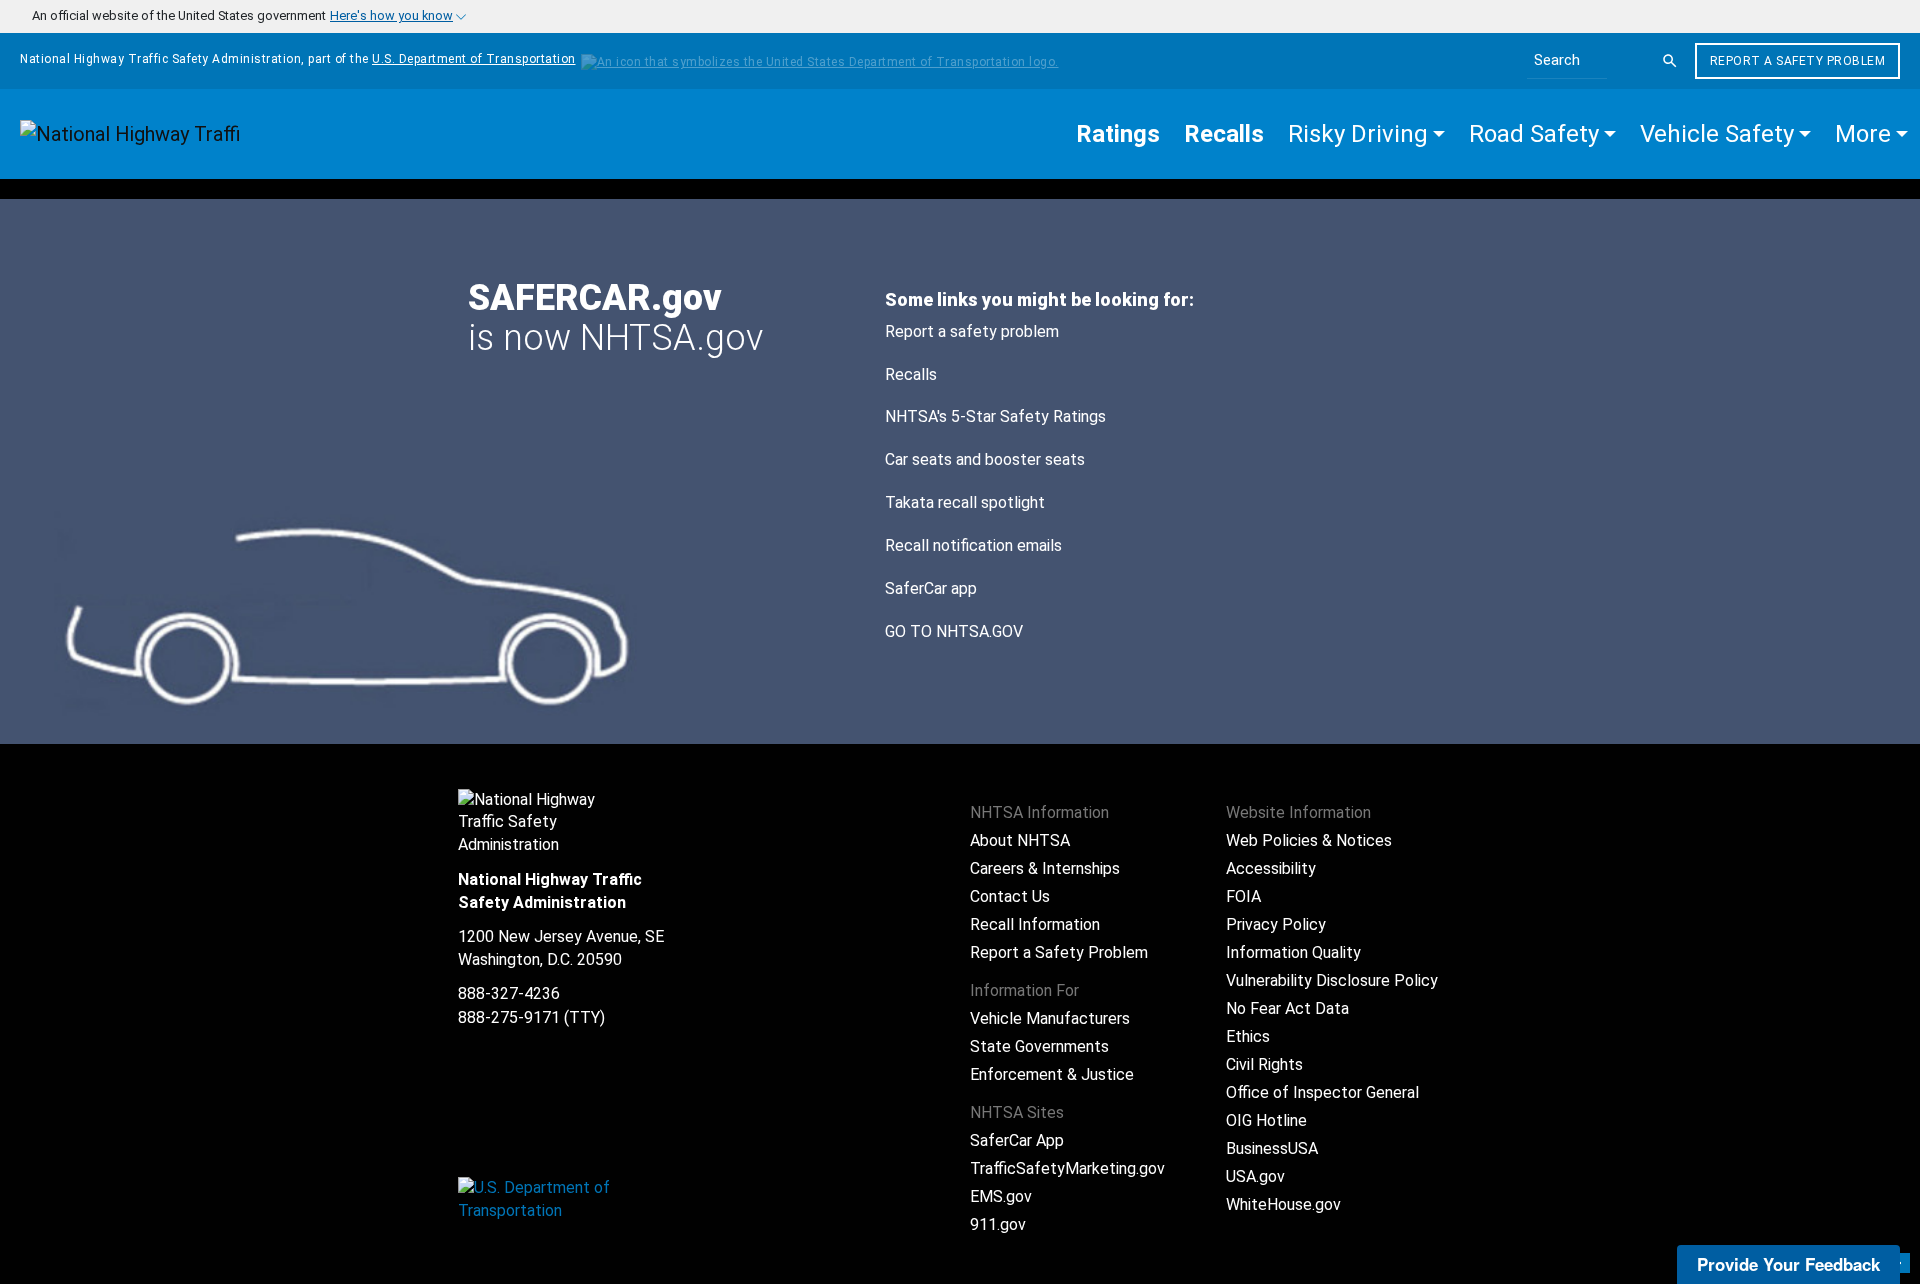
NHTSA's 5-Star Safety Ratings (995, 416)
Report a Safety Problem (1798, 61)
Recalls (911, 374)
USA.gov (1255, 1176)
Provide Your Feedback (1788, 1264)
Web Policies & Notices (1309, 840)
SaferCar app (931, 588)
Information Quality (1293, 952)
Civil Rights (1264, 1064)
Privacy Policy (1276, 924)
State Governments (1039, 1046)
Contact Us (1010, 896)
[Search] (1670, 61)
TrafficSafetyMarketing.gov (1067, 1168)
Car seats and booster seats (985, 459)
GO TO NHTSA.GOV (956, 631)
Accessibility (1271, 868)
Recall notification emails (973, 545)
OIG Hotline (1266, 1120)
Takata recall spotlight (965, 502)
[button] (1366, 134)
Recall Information (1035, 924)
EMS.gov (1001, 1196)
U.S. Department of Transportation (474, 59)
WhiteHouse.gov (1283, 1204)
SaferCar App (1017, 1140)
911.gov (998, 1224)
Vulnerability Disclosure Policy (1332, 980)
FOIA (1243, 896)
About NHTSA (1020, 840)
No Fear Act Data (1287, 1008)
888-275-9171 (509, 1017)
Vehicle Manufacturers (1050, 1018)
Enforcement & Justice (1052, 1074)
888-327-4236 (509, 993)
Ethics (1248, 1036)
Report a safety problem (972, 331)
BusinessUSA (1272, 1148)
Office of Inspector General (1322, 1092)
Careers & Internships (1045, 868)
